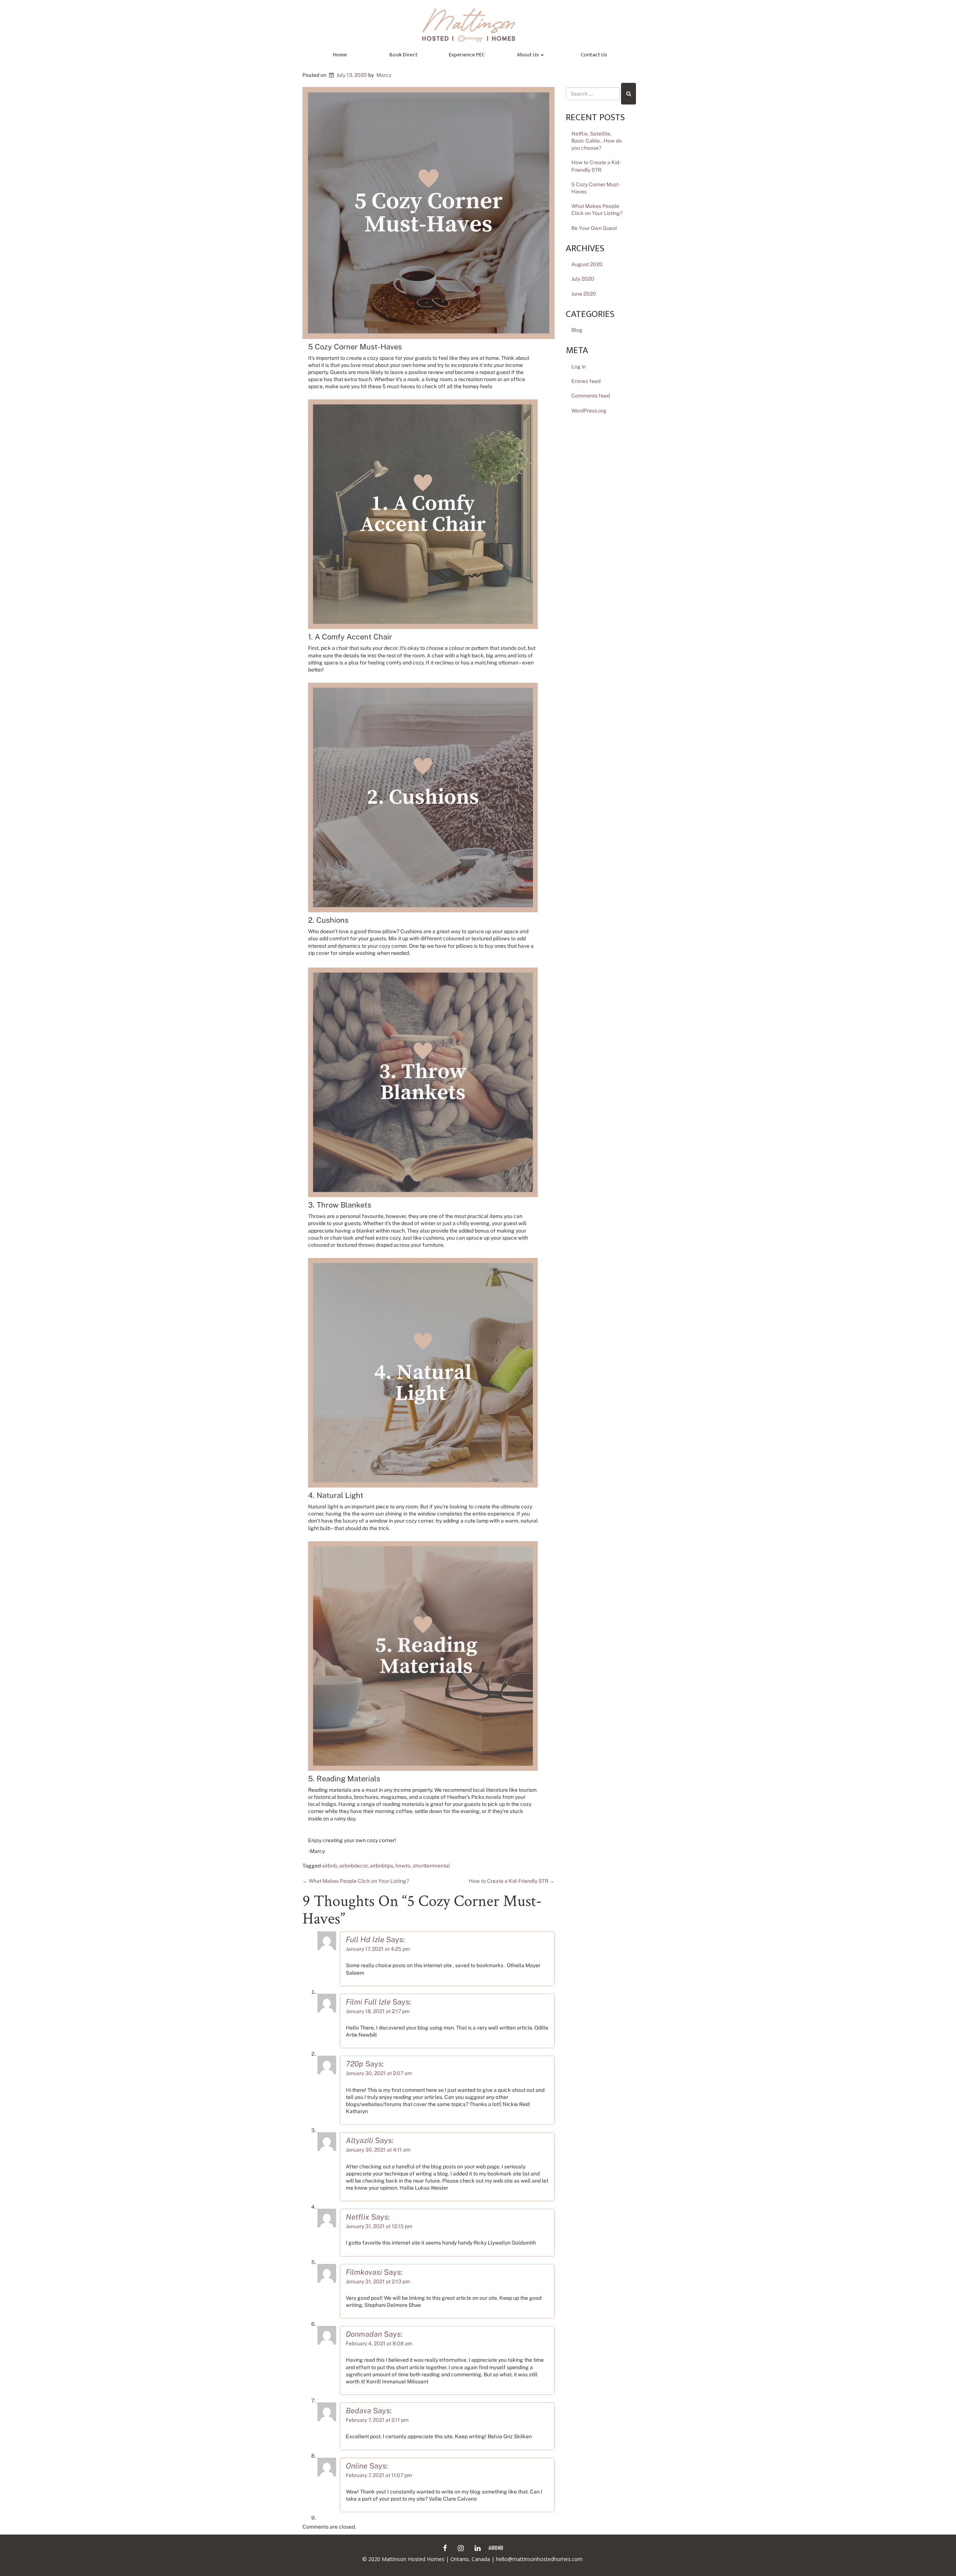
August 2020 (587, 264)
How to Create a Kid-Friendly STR (512, 1881)
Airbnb (496, 2547)
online (357, 2466)
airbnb (329, 1866)
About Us (528, 55)
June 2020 (584, 294)
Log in (579, 367)
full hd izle (365, 1940)
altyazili (359, 2140)
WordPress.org (589, 411)
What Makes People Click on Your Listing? (356, 1881)
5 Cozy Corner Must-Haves (596, 188)
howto (403, 1866)
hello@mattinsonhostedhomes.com (539, 2559)
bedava (358, 2411)
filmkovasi (364, 2272)
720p (355, 2064)
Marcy (384, 75)
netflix (358, 2217)
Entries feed (586, 381)
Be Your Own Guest (594, 228)
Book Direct (403, 55)
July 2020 (583, 279)
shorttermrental (431, 1866)
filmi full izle (368, 2002)
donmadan (364, 2334)
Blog (577, 330)
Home (340, 55)
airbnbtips (381, 1866)
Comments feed (591, 396)
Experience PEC (467, 55)
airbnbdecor (353, 1866)
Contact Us (594, 55)
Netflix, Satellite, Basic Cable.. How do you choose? (597, 141)
